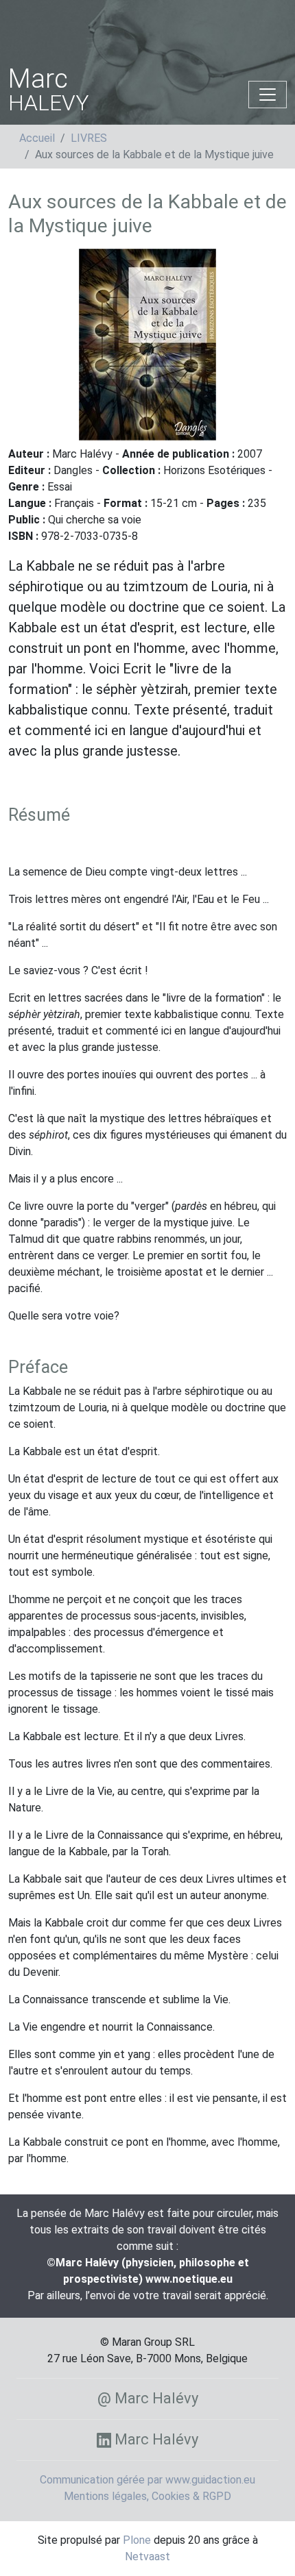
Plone (137, 2540)
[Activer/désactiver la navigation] (268, 95)
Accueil (37, 138)
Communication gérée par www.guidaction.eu (147, 2480)
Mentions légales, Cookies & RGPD (147, 2496)
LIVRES (89, 138)
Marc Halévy (155, 2439)
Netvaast (147, 2556)
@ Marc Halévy (148, 2398)
